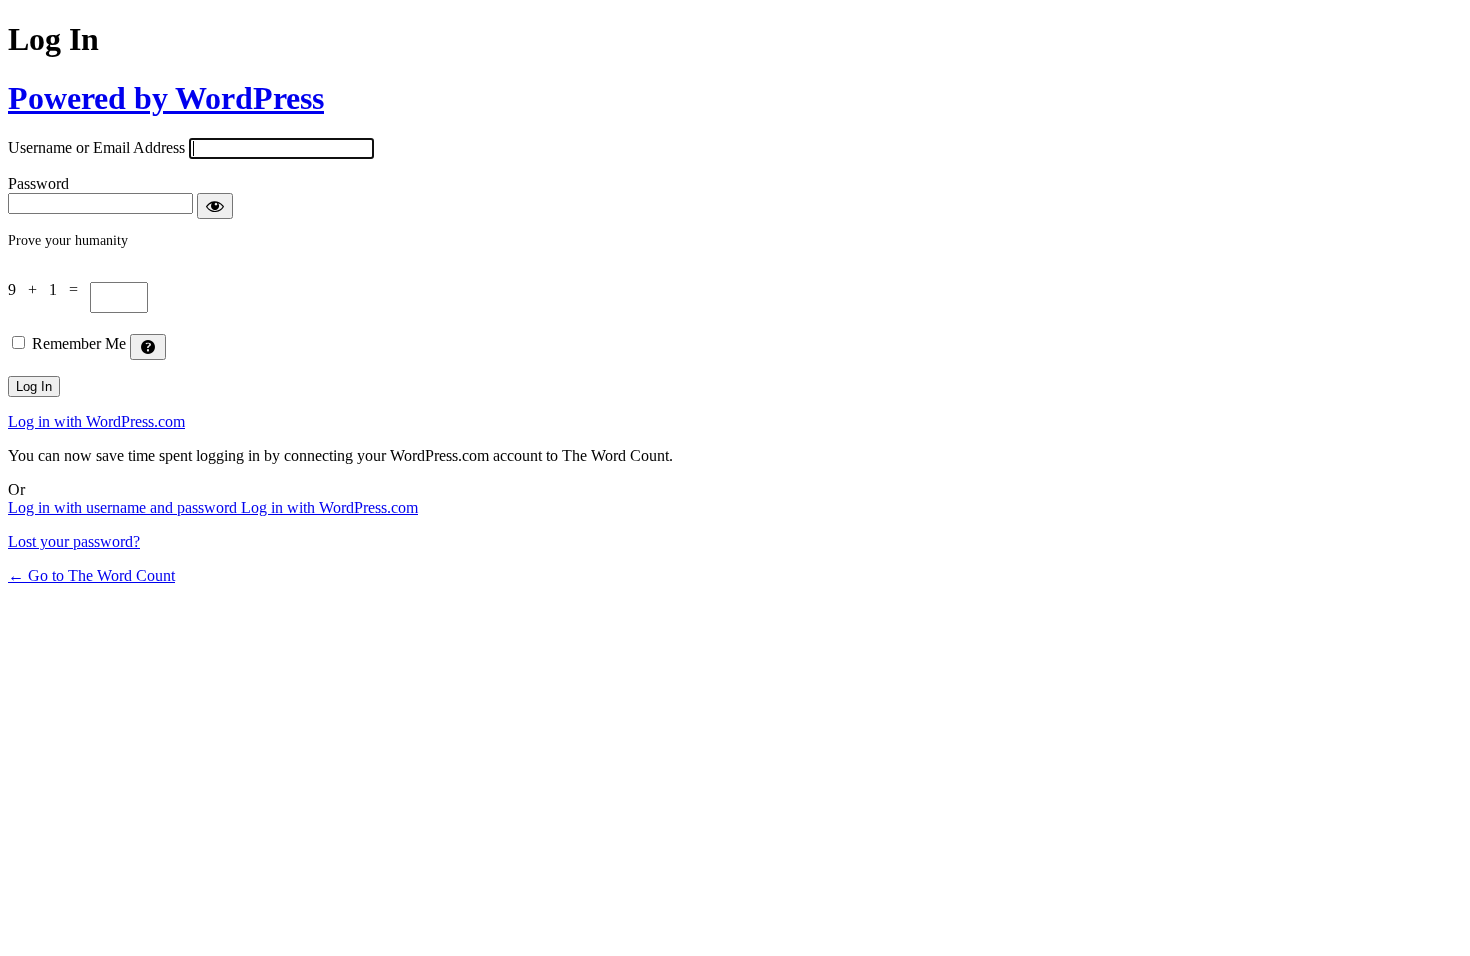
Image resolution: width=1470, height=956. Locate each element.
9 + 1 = (49, 289)
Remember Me (79, 343)
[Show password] (215, 206)
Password (38, 183)
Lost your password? (74, 541)
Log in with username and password (124, 507)
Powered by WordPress (166, 98)
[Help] (148, 347)
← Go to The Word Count (91, 575)
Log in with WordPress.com (96, 421)
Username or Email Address (96, 147)
